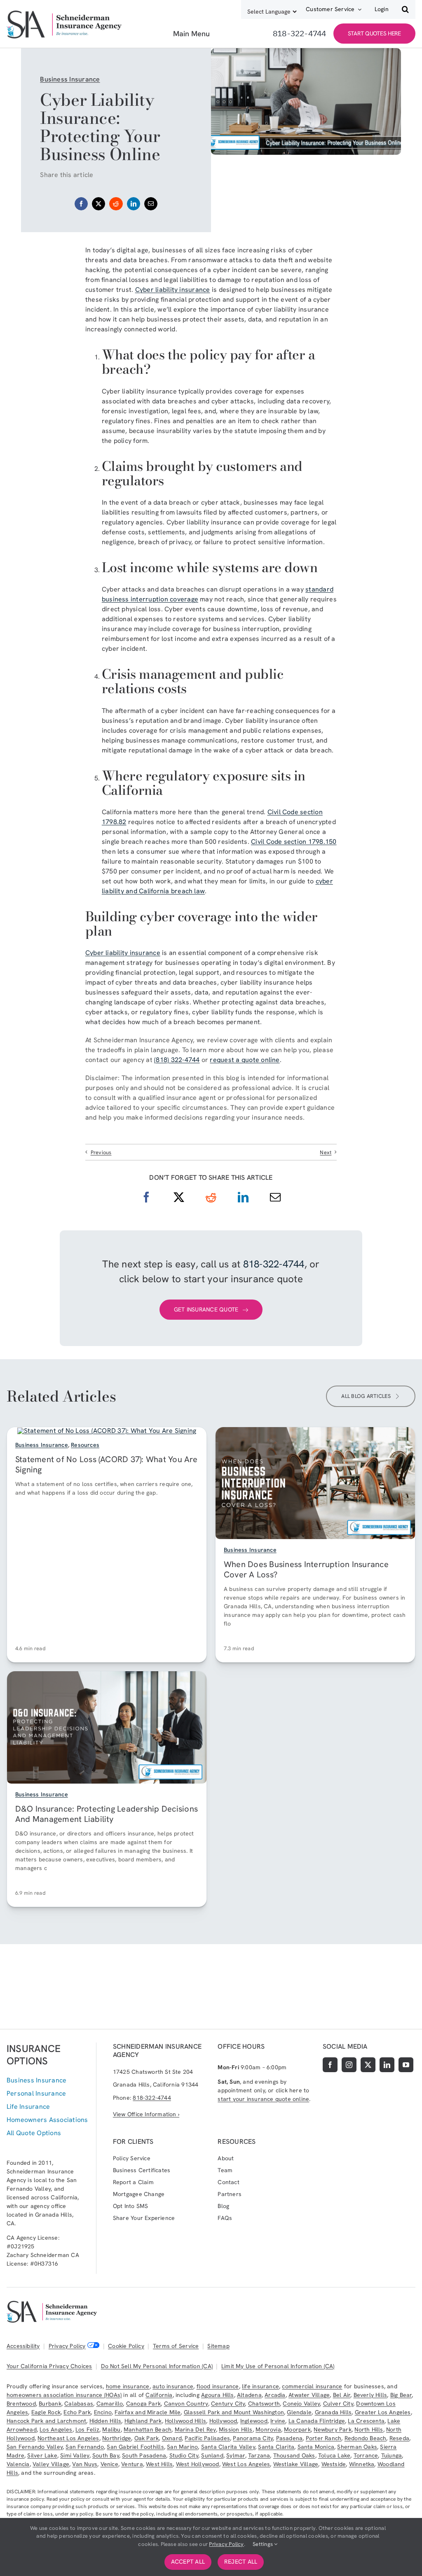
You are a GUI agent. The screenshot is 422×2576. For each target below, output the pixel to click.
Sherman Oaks (357, 2447)
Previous (101, 1152)
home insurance (128, 2386)
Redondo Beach (366, 2438)
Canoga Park (143, 2404)
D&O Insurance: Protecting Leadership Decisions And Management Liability (107, 1814)
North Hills (369, 2429)
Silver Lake (42, 2455)
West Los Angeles (246, 2464)
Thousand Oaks (294, 2455)
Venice (109, 2464)
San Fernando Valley (35, 2447)
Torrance (366, 2455)
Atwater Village (309, 2395)
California (159, 2395)
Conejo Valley (301, 2404)
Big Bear (401, 2395)
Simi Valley (75, 2455)
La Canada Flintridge (317, 2421)
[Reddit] (116, 204)
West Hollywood (198, 2464)
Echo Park (77, 2412)
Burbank (50, 2404)
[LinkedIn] (134, 204)
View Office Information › (146, 2114)
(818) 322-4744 (177, 1060)
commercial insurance (312, 2386)
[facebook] (330, 2065)
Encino (103, 2412)
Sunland (212, 2455)
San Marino (182, 2447)
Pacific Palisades (207, 2438)
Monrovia (268, 2429)
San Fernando (85, 2447)
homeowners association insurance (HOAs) (64, 2395)
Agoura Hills (218, 2395)
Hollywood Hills (185, 2421)
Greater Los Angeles (383, 2412)
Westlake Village (296, 2464)
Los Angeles (56, 2429)
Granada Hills (333, 2412)
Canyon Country (186, 2404)
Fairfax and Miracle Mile (148, 2412)
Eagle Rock (46, 2412)
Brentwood (21, 2404)
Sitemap (218, 2346)
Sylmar (236, 2455)
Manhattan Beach (148, 2429)
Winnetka (362, 2464)
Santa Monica (316, 2447)
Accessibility (23, 2346)
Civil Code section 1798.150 (294, 842)
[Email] (151, 204)
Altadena (249, 2395)
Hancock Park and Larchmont (46, 2421)
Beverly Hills (370, 2395)
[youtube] (406, 2065)
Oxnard (172, 2438)
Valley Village (51, 2464)
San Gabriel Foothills (135, 2447)
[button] (405, 9)
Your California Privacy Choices (49, 2366)
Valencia (18, 2464)
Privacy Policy (67, 2346)
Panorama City (253, 2438)
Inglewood (254, 2421)
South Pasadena (144, 2455)
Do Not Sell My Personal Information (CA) (157, 2366)
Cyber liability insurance (173, 290)
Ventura (132, 2464)
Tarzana (259, 2455)
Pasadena (290, 2438)
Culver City (338, 2404)
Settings (263, 2544)
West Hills (159, 2464)
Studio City (184, 2455)
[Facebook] (81, 204)
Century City (228, 2404)
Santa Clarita (276, 2447)
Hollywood (223, 2421)
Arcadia (275, 2395)
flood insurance (218, 2386)
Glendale (299, 2412)
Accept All (188, 2562)
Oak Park (147, 2438)
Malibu (111, 2429)
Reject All (241, 2562)
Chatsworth (264, 2404)
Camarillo (110, 2404)
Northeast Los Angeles (68, 2438)
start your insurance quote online (263, 2099)
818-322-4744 (274, 1264)
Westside (334, 2464)
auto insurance (173, 2386)
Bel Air (342, 2395)
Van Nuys (85, 2464)
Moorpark (297, 2429)
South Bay (106, 2455)
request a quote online (245, 1060)
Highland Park (143, 2421)
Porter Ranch (324, 2438)
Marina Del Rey (195, 2429)
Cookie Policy (126, 2346)
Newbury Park (333, 2429)
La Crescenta (366, 2421)
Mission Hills (236, 2429)
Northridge (117, 2438)
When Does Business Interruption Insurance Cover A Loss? (306, 1570)
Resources (85, 1445)
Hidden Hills (105, 2421)
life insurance (260, 2386)
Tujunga (392, 2455)
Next (326, 1152)
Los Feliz (87, 2429)
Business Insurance (70, 79)
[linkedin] (387, 2065)
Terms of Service (176, 2346)
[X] (98, 204)
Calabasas (79, 2404)
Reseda (399, 2438)
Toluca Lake (334, 2455)
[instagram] (349, 2065)
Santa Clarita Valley (228, 2447)
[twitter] (368, 2065)
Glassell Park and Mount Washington (234, 2412)
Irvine (278, 2421)
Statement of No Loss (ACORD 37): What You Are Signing (106, 1464)
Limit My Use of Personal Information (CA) (278, 2366)
